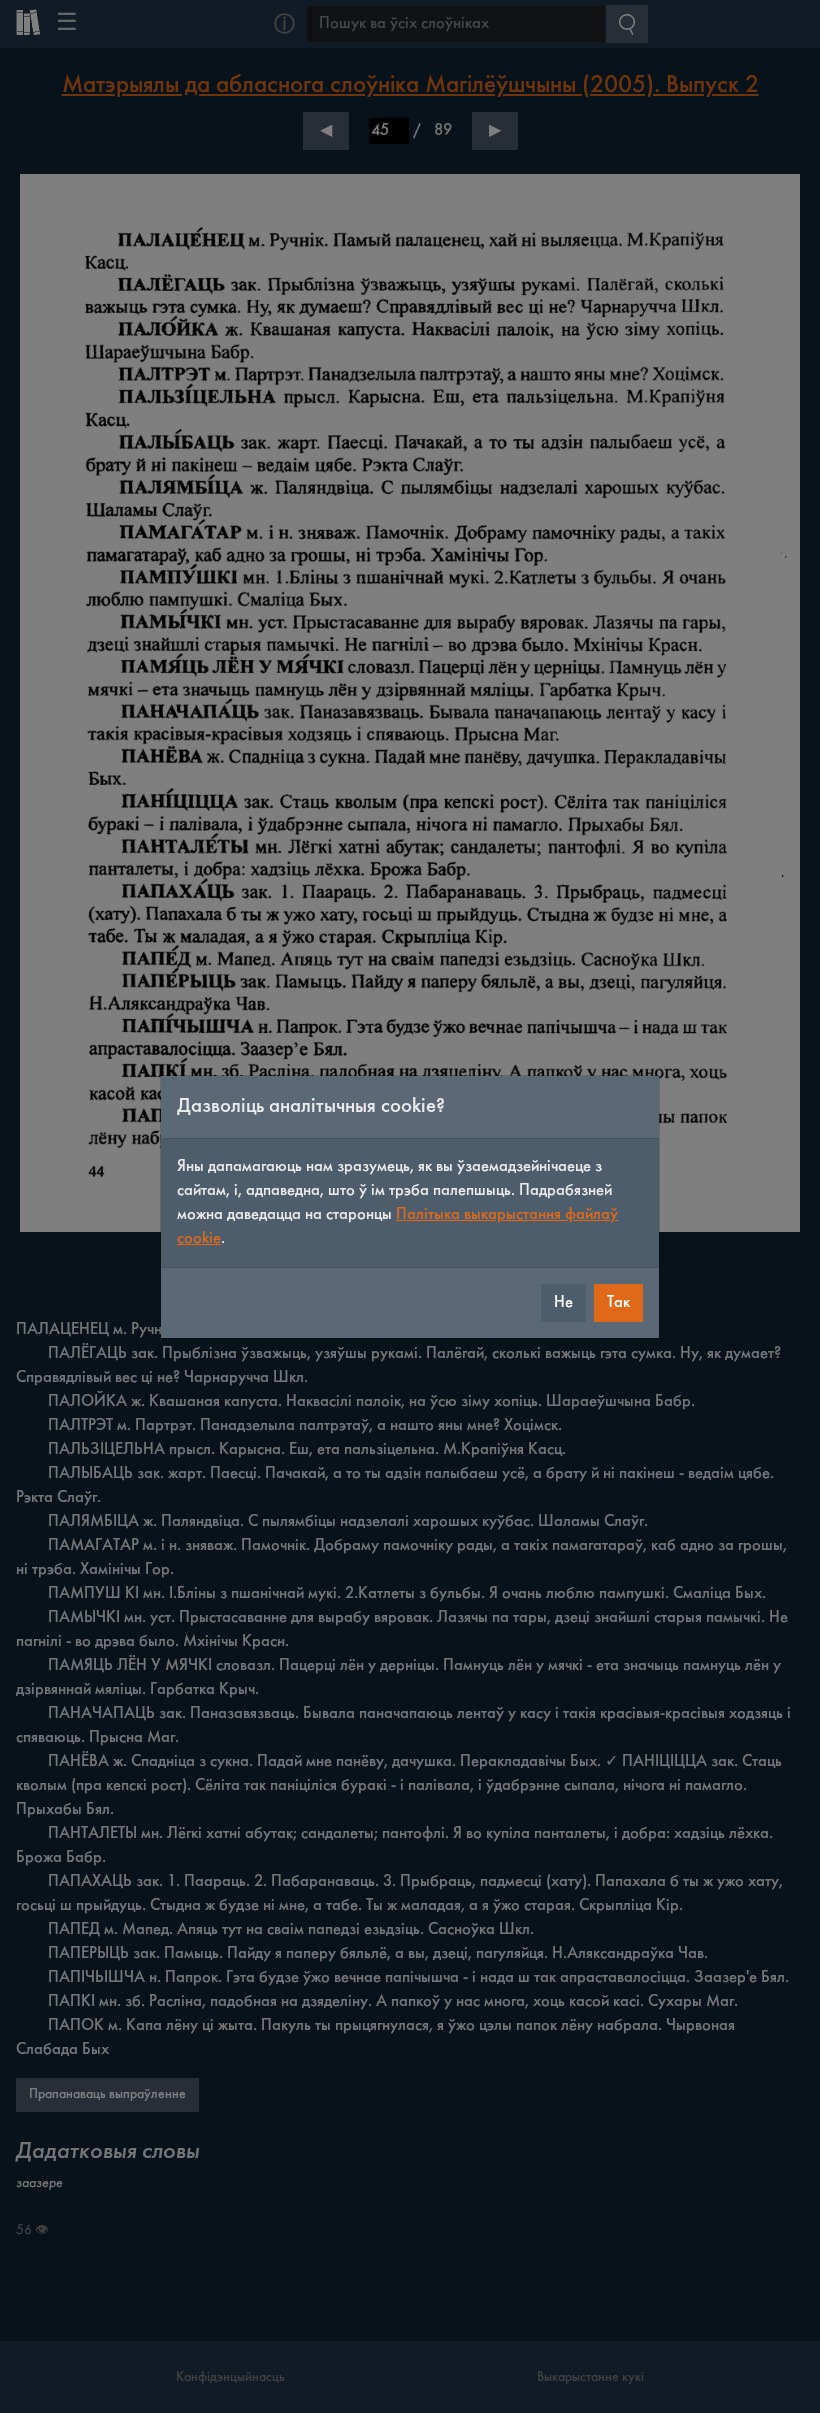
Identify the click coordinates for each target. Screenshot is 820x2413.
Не (563, 1302)
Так (618, 1302)
